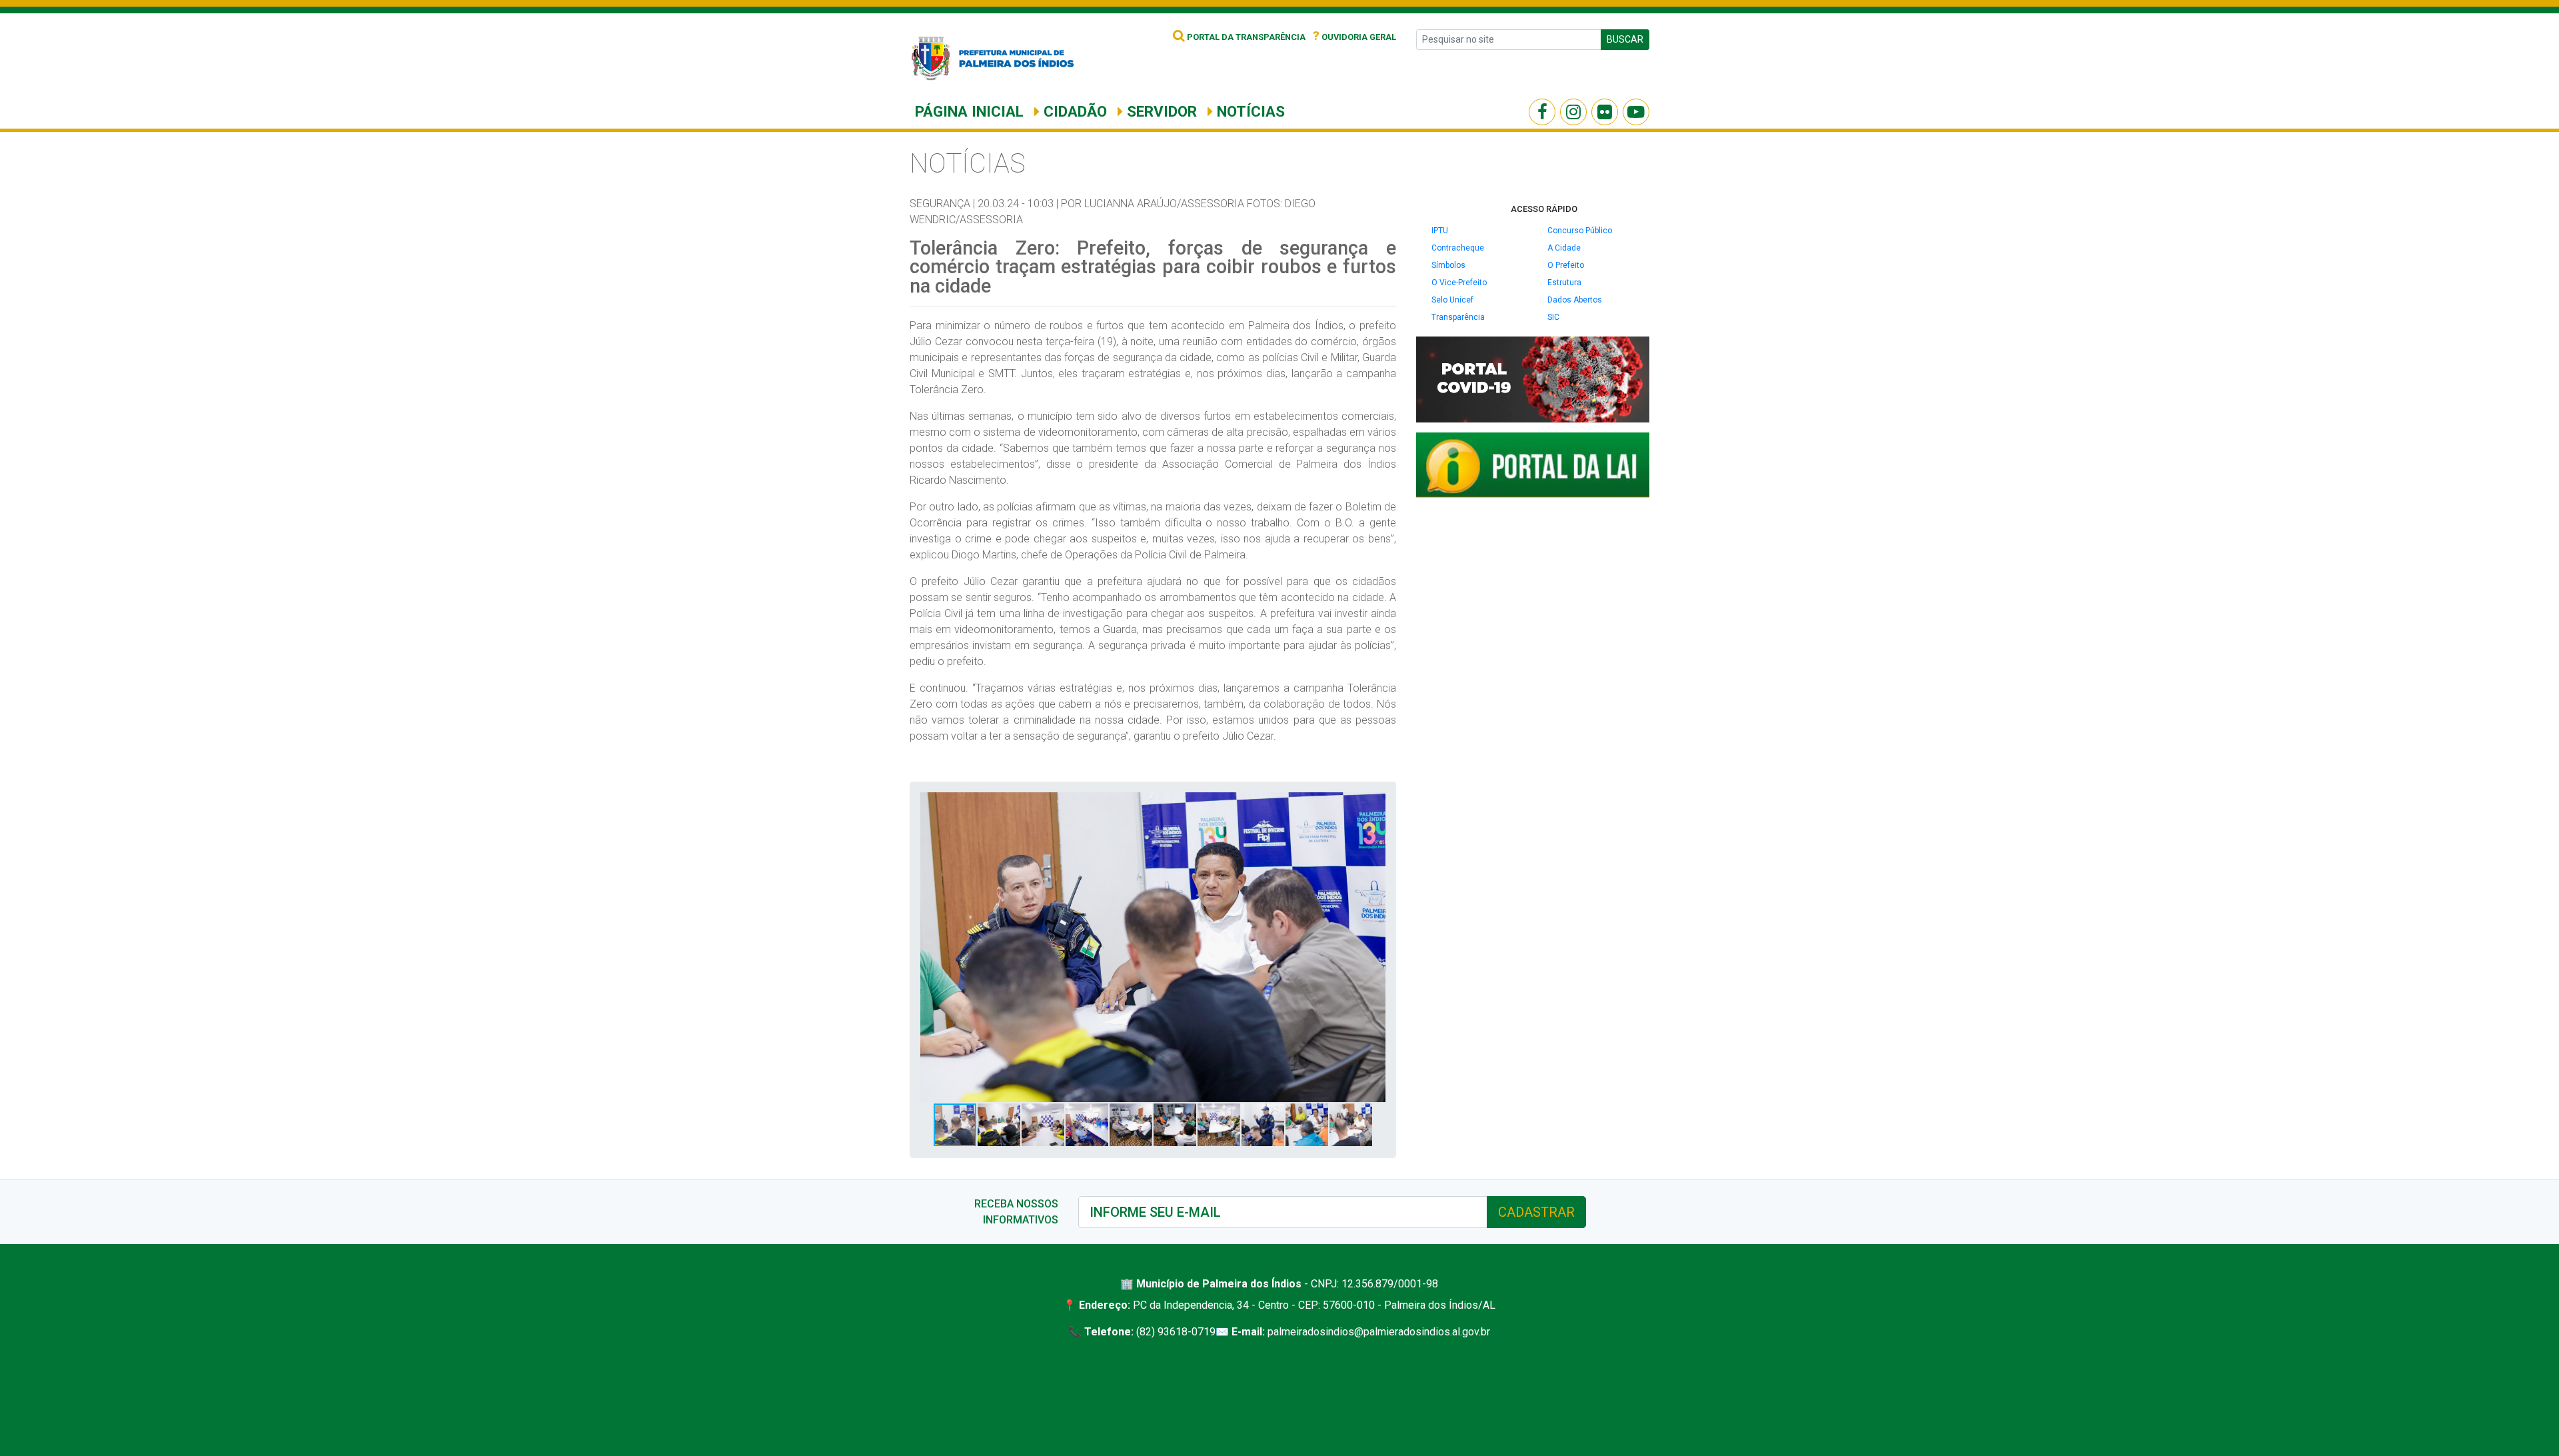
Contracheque (1458, 248)
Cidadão (1073, 111)
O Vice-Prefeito (1459, 283)
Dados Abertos (1575, 300)
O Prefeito (1566, 265)
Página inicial (969, 111)
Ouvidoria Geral (1354, 37)
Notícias (1249, 111)
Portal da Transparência (1245, 37)
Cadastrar (1536, 1212)
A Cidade (1564, 248)
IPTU (1440, 231)
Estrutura (1564, 283)
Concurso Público (1580, 231)
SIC (1553, 317)
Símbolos (1448, 265)
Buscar (1625, 39)
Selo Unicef (1452, 300)
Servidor (1160, 111)
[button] (1373, 804)
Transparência (1458, 317)
